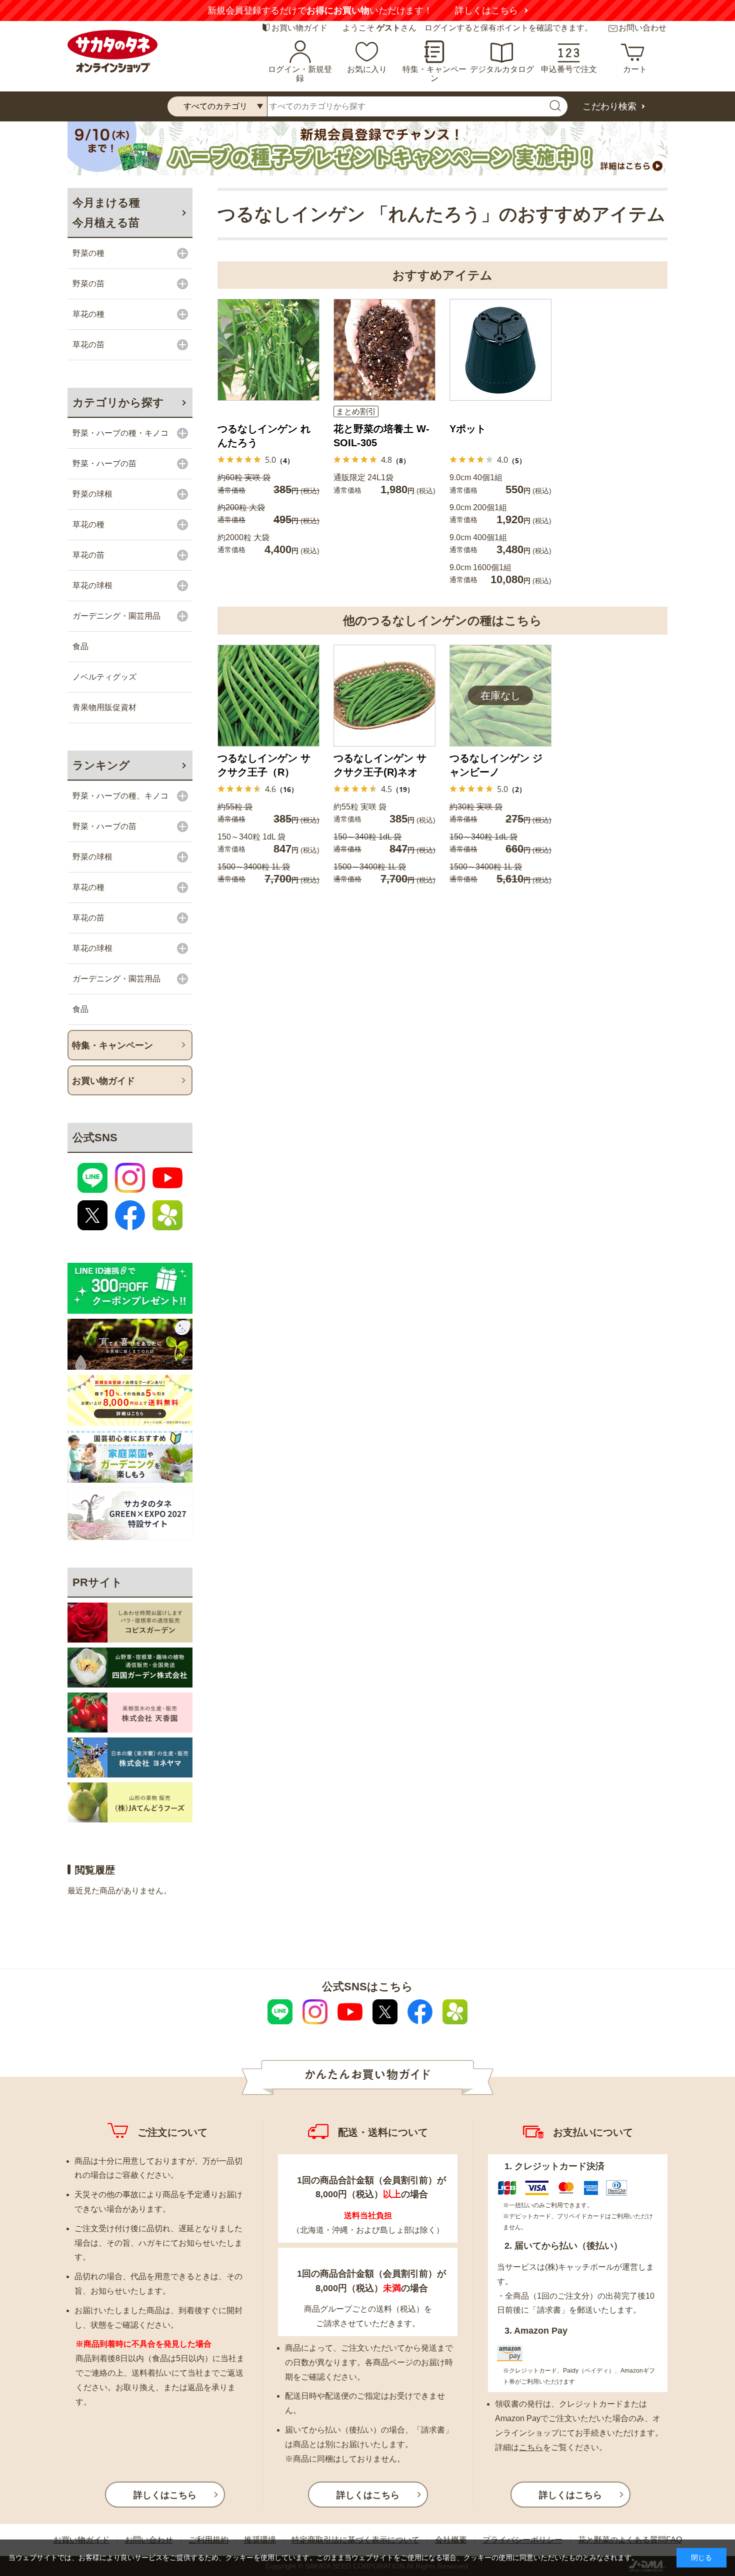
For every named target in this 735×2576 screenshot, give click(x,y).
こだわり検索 (609, 106)
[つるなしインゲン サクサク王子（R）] (268, 696)
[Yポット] (500, 350)
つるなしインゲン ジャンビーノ (496, 765)
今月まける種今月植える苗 (106, 213)
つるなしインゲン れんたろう (264, 436)
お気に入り (367, 69)
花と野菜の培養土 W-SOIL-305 (381, 436)
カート (635, 69)
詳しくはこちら (486, 10)
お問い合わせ (642, 28)
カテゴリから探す (118, 403)
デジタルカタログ (502, 69)
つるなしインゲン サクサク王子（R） (264, 765)
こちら (531, 2447)
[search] (555, 106)
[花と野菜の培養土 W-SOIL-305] (384, 350)
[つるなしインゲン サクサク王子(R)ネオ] (384, 696)
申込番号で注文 (569, 69)
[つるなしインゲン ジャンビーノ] (500, 696)
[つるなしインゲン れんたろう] (268, 350)
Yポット (468, 429)
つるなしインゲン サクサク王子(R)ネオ (380, 765)
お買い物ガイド (299, 28)
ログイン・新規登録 (300, 74)
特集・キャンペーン (434, 74)
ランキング (101, 765)
